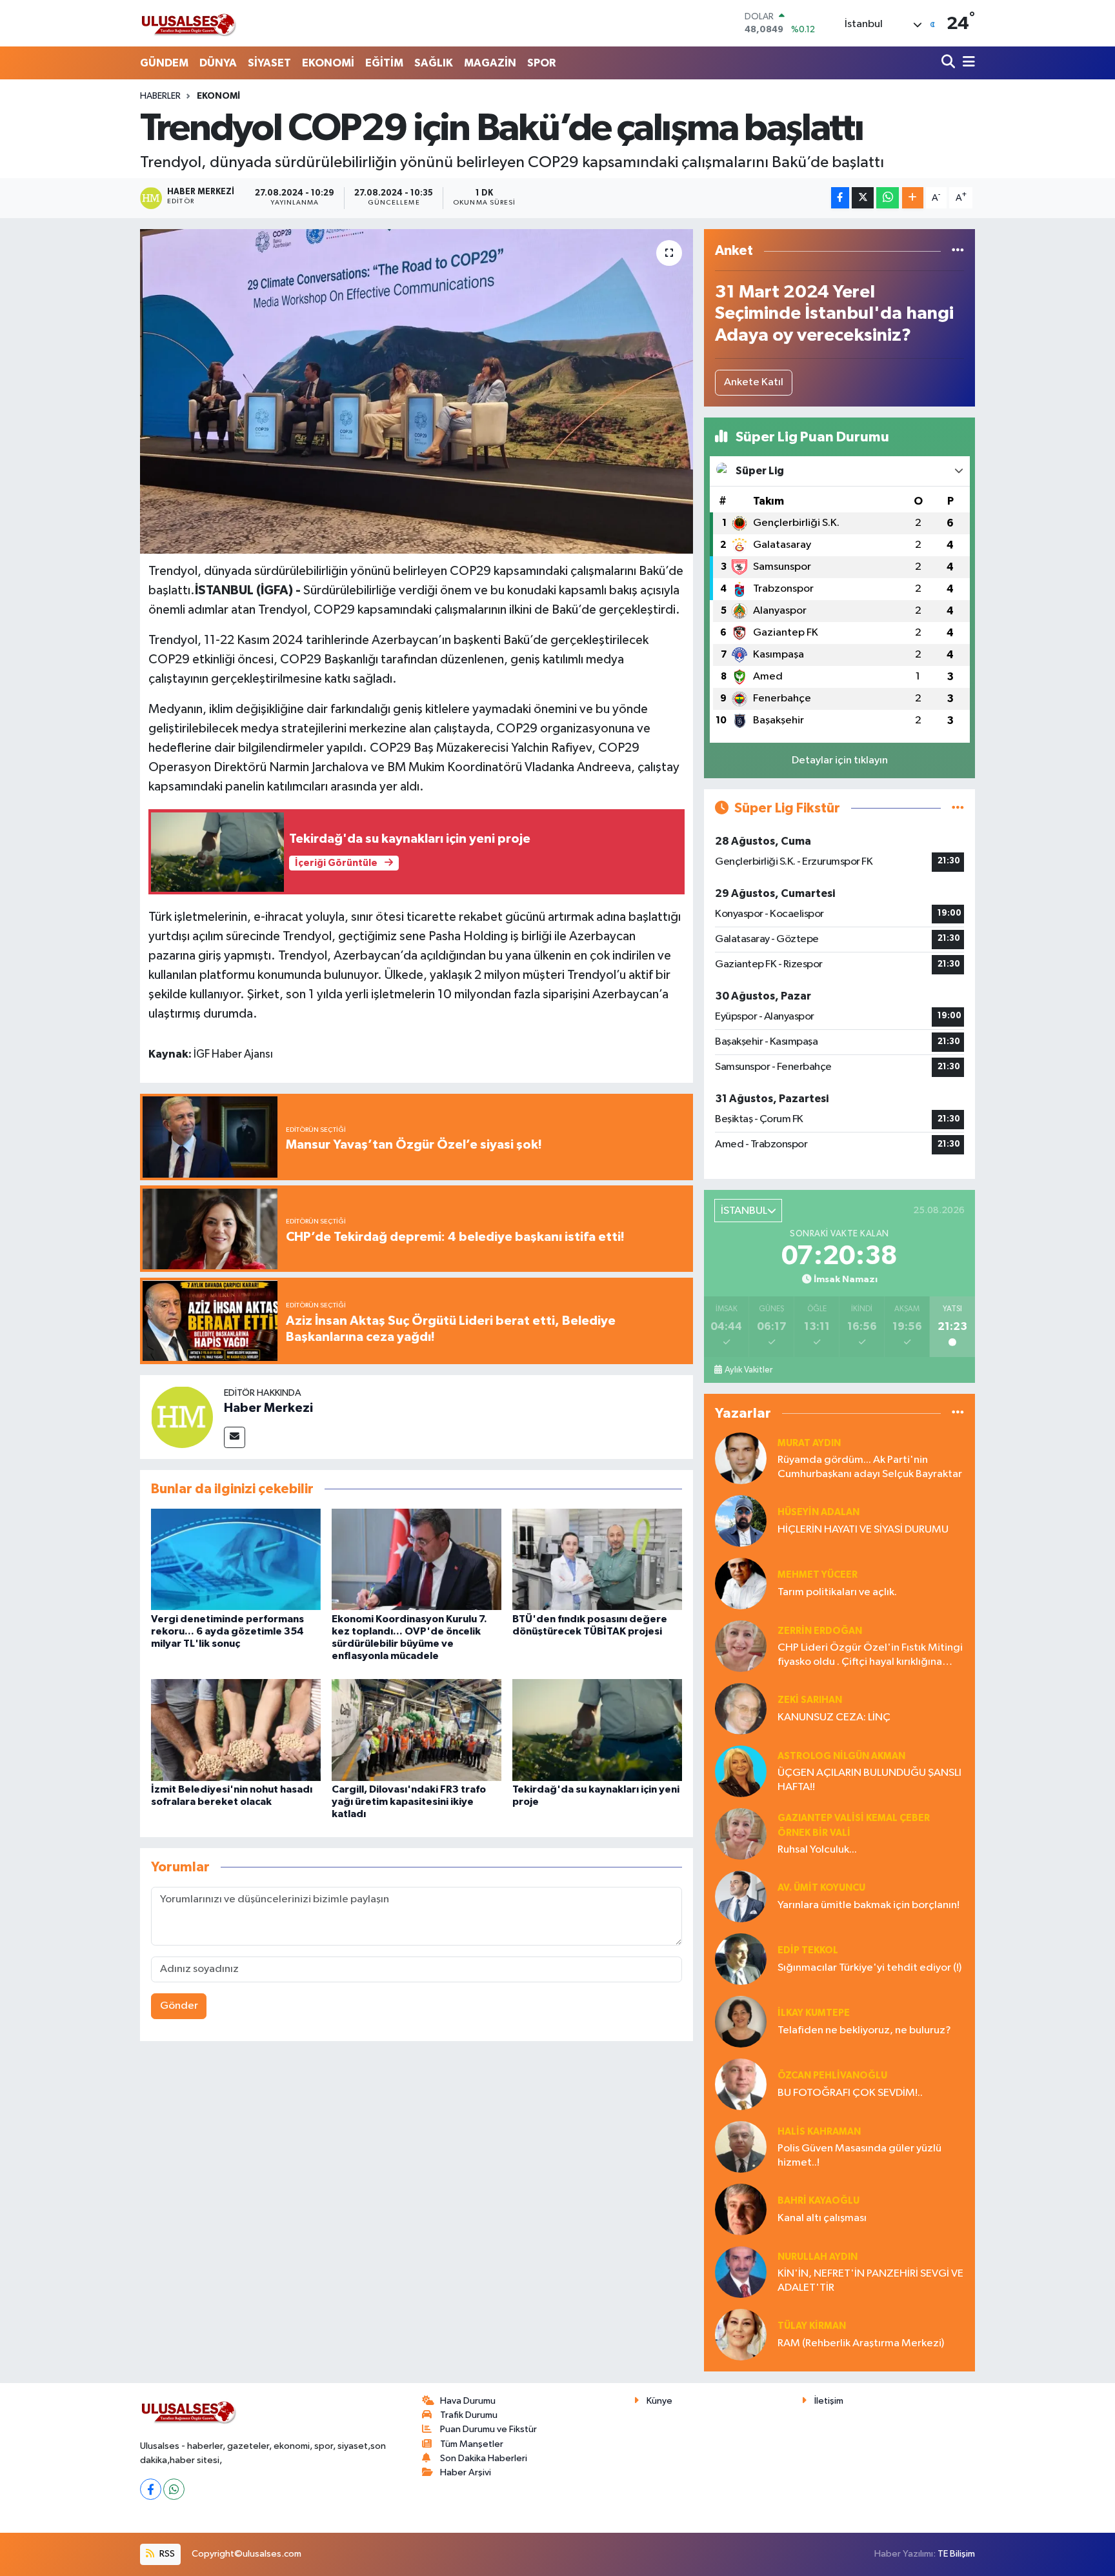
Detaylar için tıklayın (840, 760)
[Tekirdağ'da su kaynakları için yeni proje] (597, 1730)
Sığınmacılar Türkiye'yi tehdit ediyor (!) (869, 1968)
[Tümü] (958, 251)
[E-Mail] (235, 1437)
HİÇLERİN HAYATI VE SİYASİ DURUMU (863, 1530)
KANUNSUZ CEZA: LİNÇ (834, 1717)
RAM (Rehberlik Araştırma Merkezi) (861, 2343)
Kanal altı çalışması (822, 2218)
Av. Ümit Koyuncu (821, 1888)
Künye (659, 2401)
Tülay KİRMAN (812, 2326)
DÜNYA (218, 63)
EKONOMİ (328, 63)
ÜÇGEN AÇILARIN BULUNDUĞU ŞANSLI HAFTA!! (869, 1780)
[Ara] (949, 63)
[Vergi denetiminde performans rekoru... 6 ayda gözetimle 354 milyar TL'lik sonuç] (236, 1559)
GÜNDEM (164, 63)
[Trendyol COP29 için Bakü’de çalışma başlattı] (417, 391)
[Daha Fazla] (913, 198)
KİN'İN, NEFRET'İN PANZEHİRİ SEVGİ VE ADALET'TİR (870, 2280)
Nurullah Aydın (818, 2257)
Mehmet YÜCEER (818, 1575)
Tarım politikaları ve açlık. (837, 1592)
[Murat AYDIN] (741, 1458)
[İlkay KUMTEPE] (741, 2021)
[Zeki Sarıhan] (741, 1708)
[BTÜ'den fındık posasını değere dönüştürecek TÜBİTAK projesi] (597, 1559)
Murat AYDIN (809, 1443)
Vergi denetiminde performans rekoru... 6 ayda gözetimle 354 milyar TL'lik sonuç (227, 1631)
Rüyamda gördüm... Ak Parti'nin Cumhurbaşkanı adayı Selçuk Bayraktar (870, 1467)
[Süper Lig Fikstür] (958, 808)
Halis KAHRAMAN (819, 2132)
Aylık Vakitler (748, 1370)
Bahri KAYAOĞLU (819, 2201)
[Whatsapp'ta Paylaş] (888, 198)
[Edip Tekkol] (741, 1959)
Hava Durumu (468, 2401)
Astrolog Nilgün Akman (841, 1756)
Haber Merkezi (268, 1408)
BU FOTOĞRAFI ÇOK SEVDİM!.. (850, 2093)
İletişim (829, 2401)
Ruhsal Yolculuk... (817, 1850)
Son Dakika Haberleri (484, 2458)
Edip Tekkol (808, 1950)
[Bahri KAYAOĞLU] (741, 2209)
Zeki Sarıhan (810, 1700)
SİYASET (269, 63)
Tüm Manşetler (472, 2444)
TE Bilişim (956, 2554)
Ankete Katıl (754, 382)
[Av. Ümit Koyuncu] (741, 1896)
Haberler (160, 96)
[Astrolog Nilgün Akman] (741, 1771)
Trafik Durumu (469, 2415)
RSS (166, 2554)
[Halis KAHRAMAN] (741, 2147)
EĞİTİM (384, 63)
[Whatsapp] (174, 2489)
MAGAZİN (490, 63)
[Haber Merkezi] (182, 1417)
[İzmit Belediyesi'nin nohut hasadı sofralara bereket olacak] (236, 1730)
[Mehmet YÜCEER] (741, 1583)
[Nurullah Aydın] (741, 2272)
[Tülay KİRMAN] (741, 2334)
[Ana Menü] (967, 63)
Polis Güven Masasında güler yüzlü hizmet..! (859, 2155)
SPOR (541, 63)
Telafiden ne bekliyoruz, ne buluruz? (864, 2030)
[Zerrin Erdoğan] (741, 1646)
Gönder (179, 2006)
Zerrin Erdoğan (820, 1631)
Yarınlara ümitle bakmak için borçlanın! (869, 1905)
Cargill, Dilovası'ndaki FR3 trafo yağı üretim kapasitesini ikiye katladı (409, 1802)
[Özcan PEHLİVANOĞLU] (741, 2084)
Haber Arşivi (466, 2472)
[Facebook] (151, 2489)
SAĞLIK (434, 63)
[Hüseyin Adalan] (741, 1521)
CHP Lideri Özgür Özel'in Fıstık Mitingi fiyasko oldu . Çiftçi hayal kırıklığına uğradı (870, 1655)
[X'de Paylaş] (863, 198)
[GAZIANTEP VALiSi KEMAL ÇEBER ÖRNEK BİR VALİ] (741, 1834)
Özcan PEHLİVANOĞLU (832, 2076)
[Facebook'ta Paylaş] (840, 198)
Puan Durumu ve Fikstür (488, 2429)
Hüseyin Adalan (819, 1512)
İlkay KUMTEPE (814, 2013)
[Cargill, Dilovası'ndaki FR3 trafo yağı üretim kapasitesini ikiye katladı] (417, 1730)
